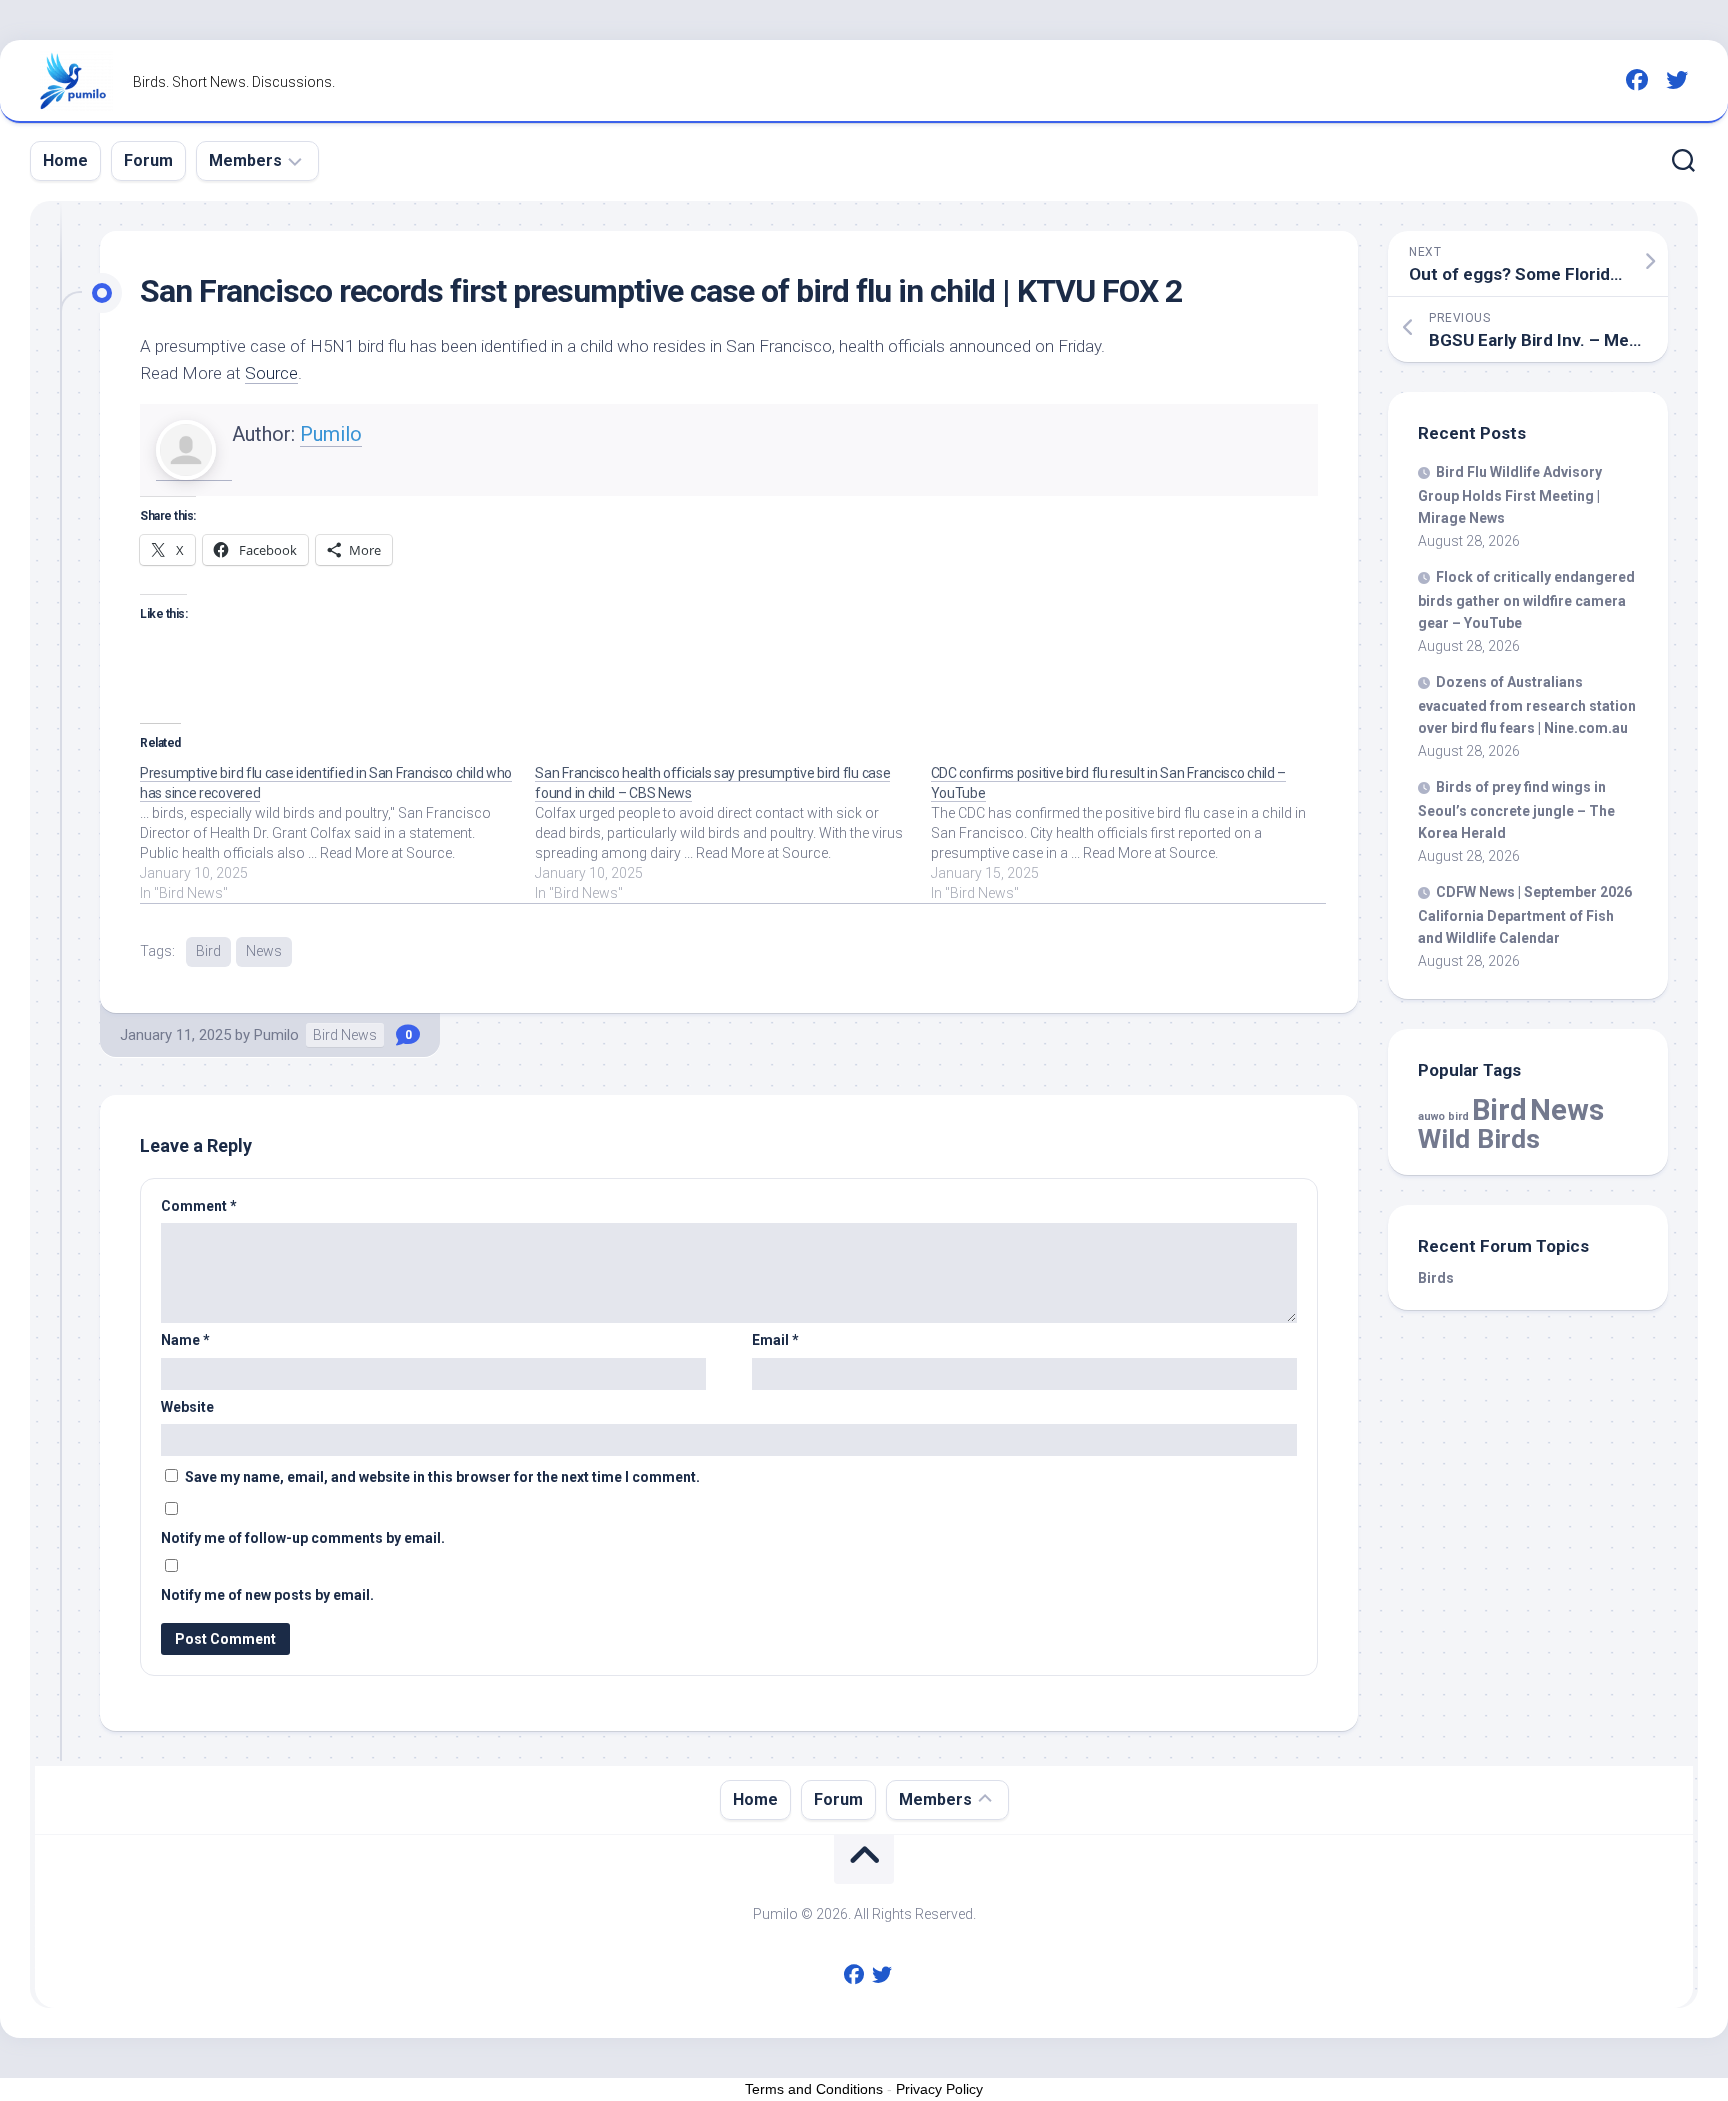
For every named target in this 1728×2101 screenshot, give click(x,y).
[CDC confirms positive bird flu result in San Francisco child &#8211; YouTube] (1128, 833)
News (264, 951)
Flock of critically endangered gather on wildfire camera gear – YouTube (1526, 600)
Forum (148, 160)
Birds (1436, 1278)
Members (245, 160)
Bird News (345, 1035)
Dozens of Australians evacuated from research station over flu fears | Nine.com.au (1527, 705)
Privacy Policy (939, 2089)
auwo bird (1443, 1116)
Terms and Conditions (814, 2089)
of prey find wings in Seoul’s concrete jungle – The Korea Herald (1516, 810)
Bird (208, 951)
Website (187, 1407)
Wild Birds (1479, 1138)
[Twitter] (1677, 80)
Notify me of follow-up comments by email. (303, 1538)
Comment (199, 1206)
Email (775, 1340)
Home (65, 160)
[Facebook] (1637, 80)
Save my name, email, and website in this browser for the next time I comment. (442, 1477)
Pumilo (331, 434)
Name (185, 1340)
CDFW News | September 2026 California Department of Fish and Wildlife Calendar (1525, 915)
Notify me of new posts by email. (267, 1595)
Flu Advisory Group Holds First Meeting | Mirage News (1510, 495)
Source (271, 373)
